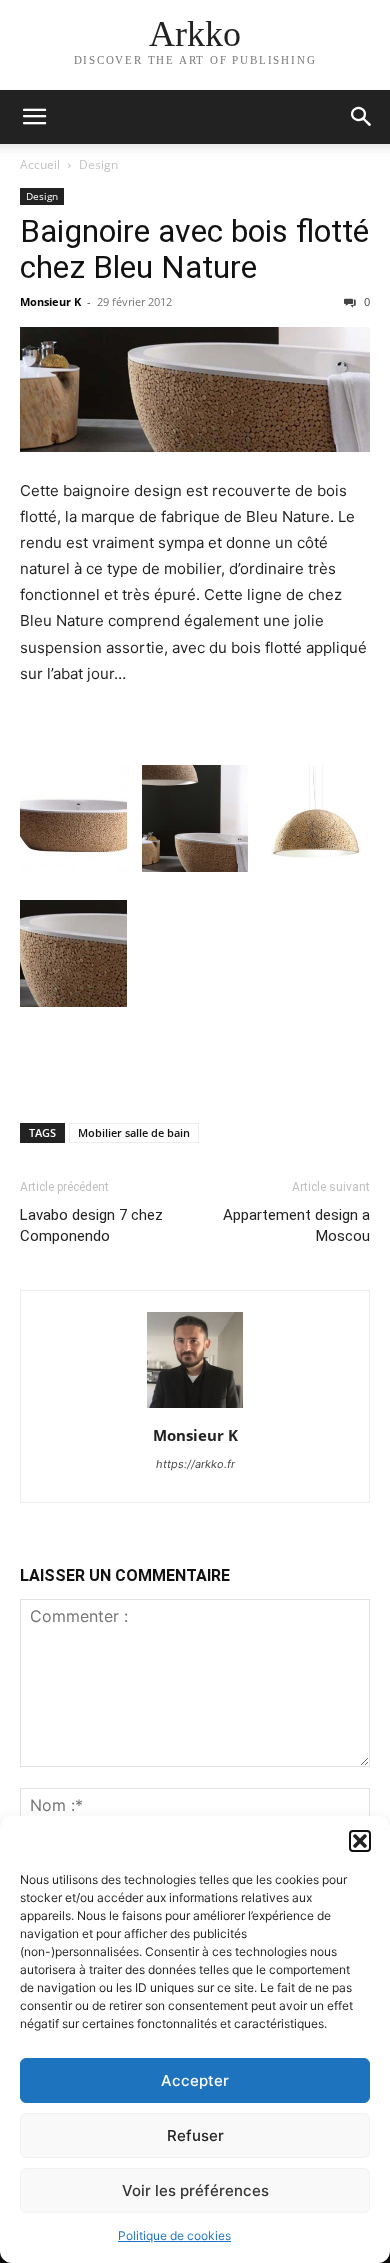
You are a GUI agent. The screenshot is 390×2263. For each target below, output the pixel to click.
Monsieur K (50, 301)
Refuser (195, 2135)
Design (98, 164)
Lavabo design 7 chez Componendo (91, 1225)
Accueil (40, 164)
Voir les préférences (195, 2190)
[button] (360, 1841)
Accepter (195, 2080)
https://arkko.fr (195, 1464)
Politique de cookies (174, 2235)
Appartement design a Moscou (296, 1225)
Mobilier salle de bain (134, 1132)
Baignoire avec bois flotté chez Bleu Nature (194, 249)
